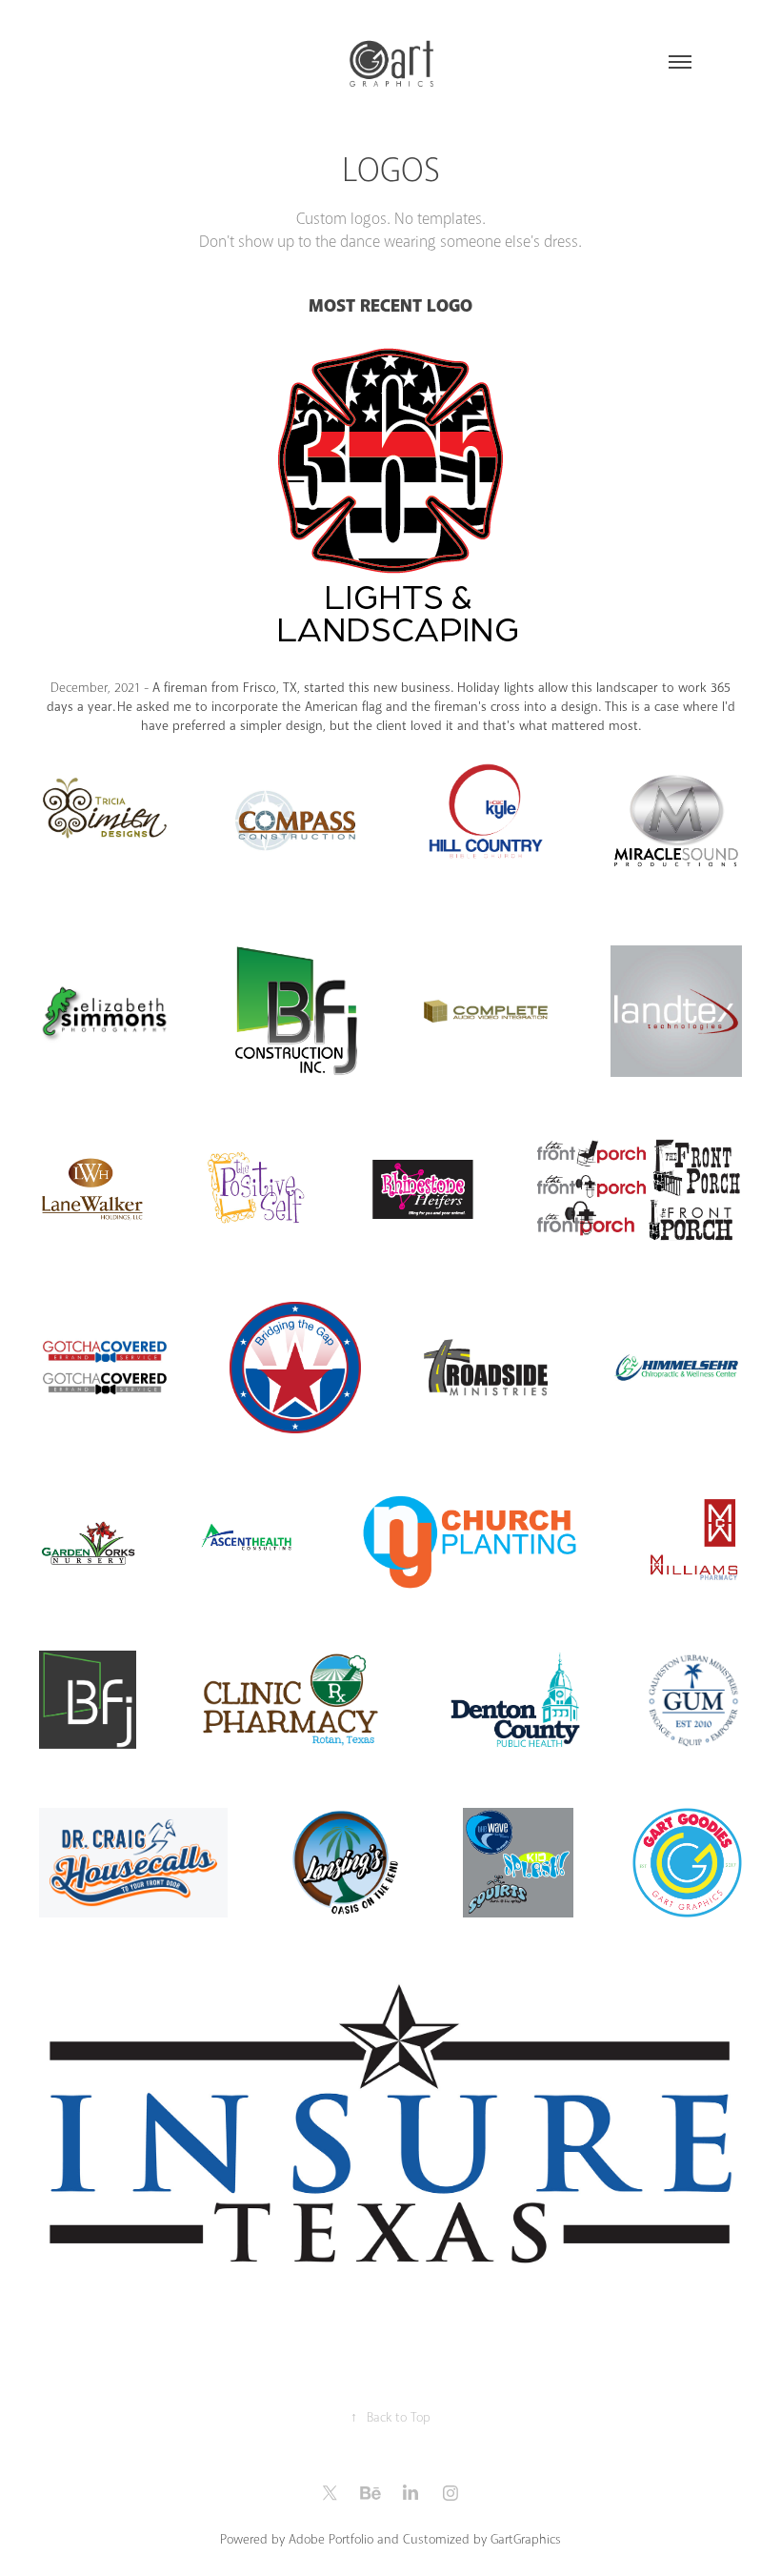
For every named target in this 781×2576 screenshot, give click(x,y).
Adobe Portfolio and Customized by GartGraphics (425, 2539)
